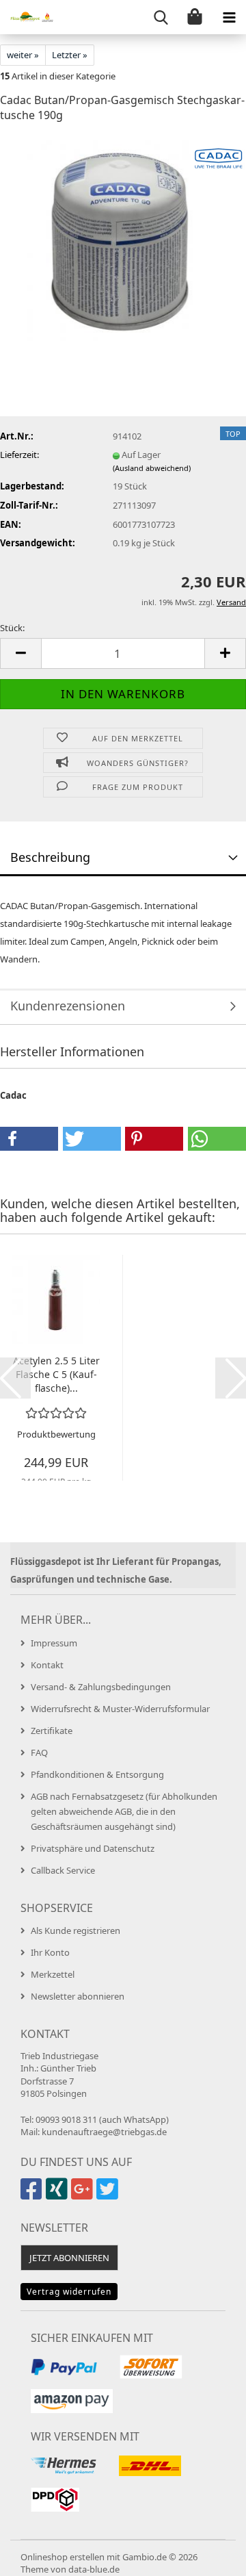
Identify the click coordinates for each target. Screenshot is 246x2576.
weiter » (23, 55)
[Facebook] (33, 2195)
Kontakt (47, 1665)
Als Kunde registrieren (76, 1930)
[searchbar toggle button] (161, 17)
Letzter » (70, 55)
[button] (20, 653)
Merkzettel (53, 1974)
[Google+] (84, 2195)
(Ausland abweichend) (152, 468)
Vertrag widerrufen (69, 2292)
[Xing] (58, 2195)
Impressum (54, 1643)
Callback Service (63, 1870)
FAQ (39, 1752)
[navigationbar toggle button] (229, 17)
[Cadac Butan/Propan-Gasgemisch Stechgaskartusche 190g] (123, 238)
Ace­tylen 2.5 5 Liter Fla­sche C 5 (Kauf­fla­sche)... (56, 1374)
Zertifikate (52, 1731)
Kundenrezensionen (68, 1006)
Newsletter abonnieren (78, 1996)
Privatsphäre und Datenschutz (93, 1848)
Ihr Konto (50, 1952)
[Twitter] (109, 2195)
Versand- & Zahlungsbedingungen (101, 1687)
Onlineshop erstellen (63, 2557)
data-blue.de (94, 2569)
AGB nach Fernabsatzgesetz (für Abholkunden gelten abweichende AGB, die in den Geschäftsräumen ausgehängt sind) (124, 1811)
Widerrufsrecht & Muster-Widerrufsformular (120, 1709)
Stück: (12, 628)
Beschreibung (50, 857)
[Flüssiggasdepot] (27, 17)
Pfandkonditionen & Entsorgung (97, 1774)
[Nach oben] (208, 2555)
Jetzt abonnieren (69, 2258)
